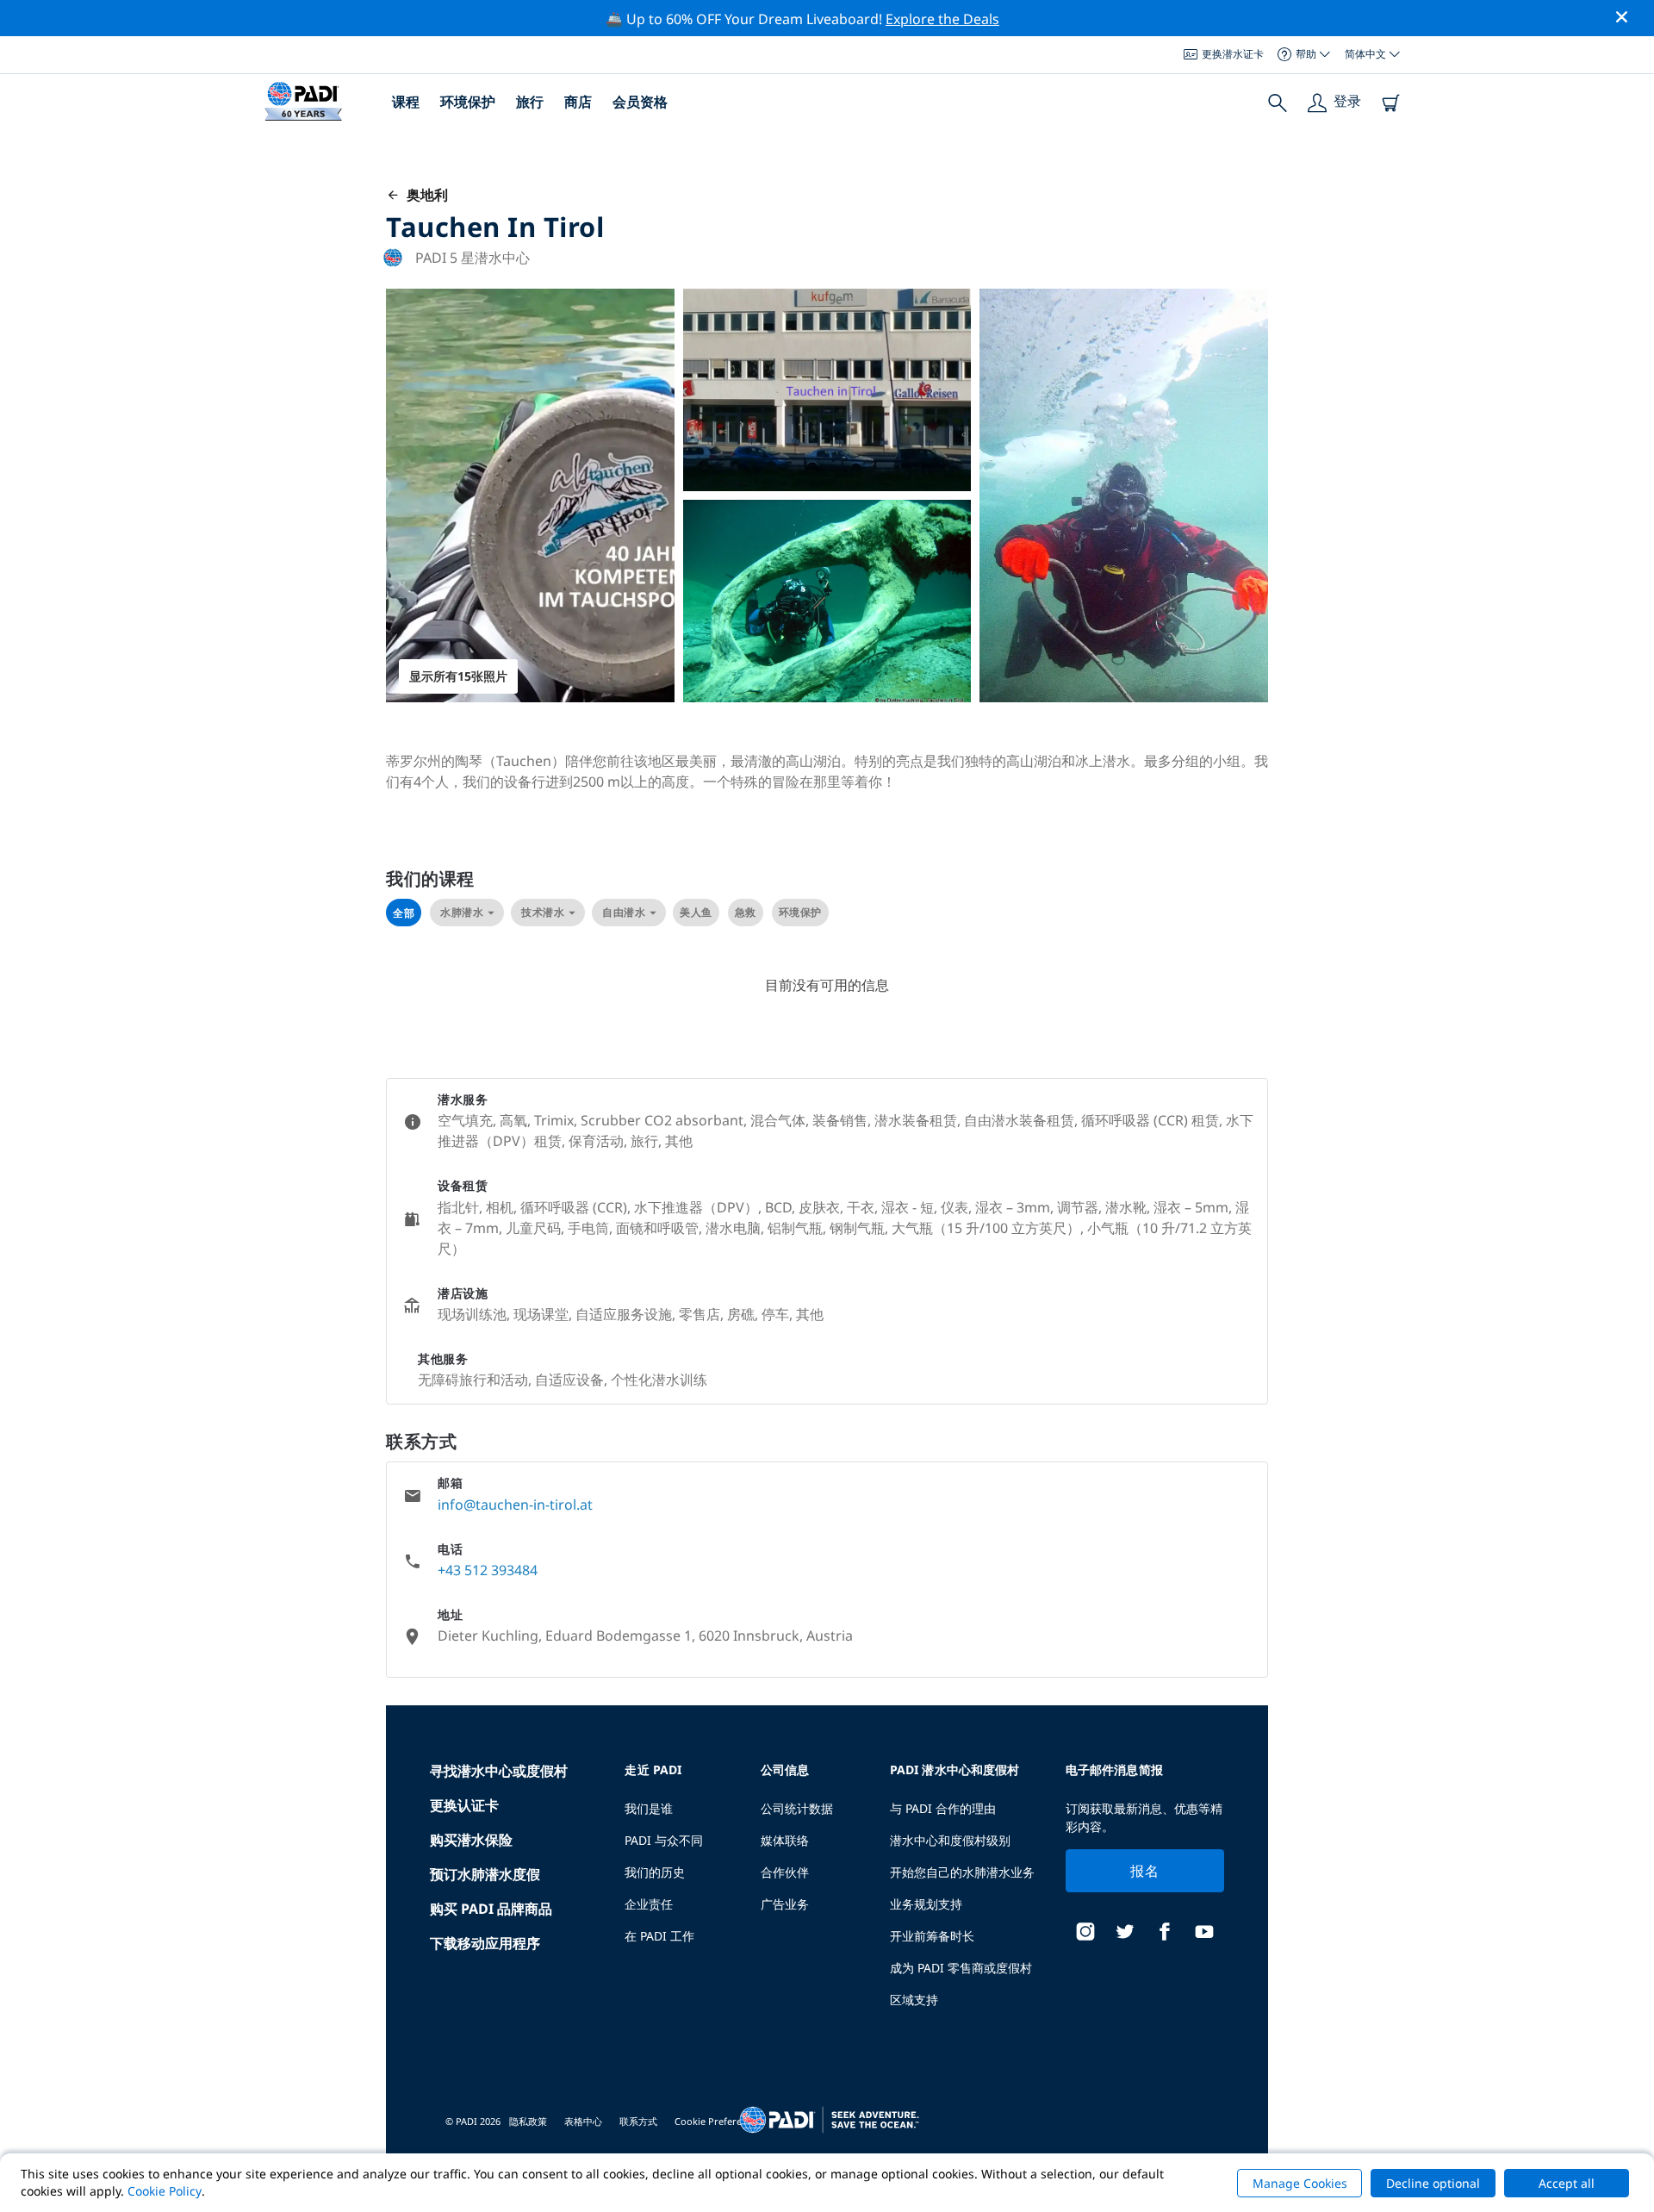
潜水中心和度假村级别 (950, 1840)
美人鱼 (696, 912)
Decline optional (1433, 2183)
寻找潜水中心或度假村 (499, 1771)
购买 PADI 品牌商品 (491, 1909)
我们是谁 (649, 1808)
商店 (578, 102)
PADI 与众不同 (664, 1840)
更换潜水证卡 (1233, 54)
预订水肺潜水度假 (485, 1874)
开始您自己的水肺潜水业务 (962, 1872)
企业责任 (649, 1904)
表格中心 (583, 2121)
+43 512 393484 (488, 1570)
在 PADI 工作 (659, 1936)
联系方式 (638, 2121)
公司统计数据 (797, 1808)
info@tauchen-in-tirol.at (515, 1505)
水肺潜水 (462, 912)
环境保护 (468, 102)
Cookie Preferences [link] (718, 2121)
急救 (746, 912)
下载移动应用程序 (485, 1943)
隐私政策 (528, 2121)
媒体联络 (785, 1840)
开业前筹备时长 (932, 1936)
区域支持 (914, 2000)
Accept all (1567, 2183)
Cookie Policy (165, 2191)
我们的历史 (655, 1872)
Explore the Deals (942, 19)
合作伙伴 (785, 1872)
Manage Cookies (1300, 2183)
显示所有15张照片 (458, 676)
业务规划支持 (926, 1904)
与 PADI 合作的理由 (943, 1808)
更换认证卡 (464, 1805)
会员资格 (640, 102)
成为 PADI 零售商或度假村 (961, 1968)
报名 (1144, 1871)
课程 (406, 102)
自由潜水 (624, 912)
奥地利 (424, 195)
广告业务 (785, 1904)
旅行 (530, 102)
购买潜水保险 (471, 1840)
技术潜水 (543, 912)
